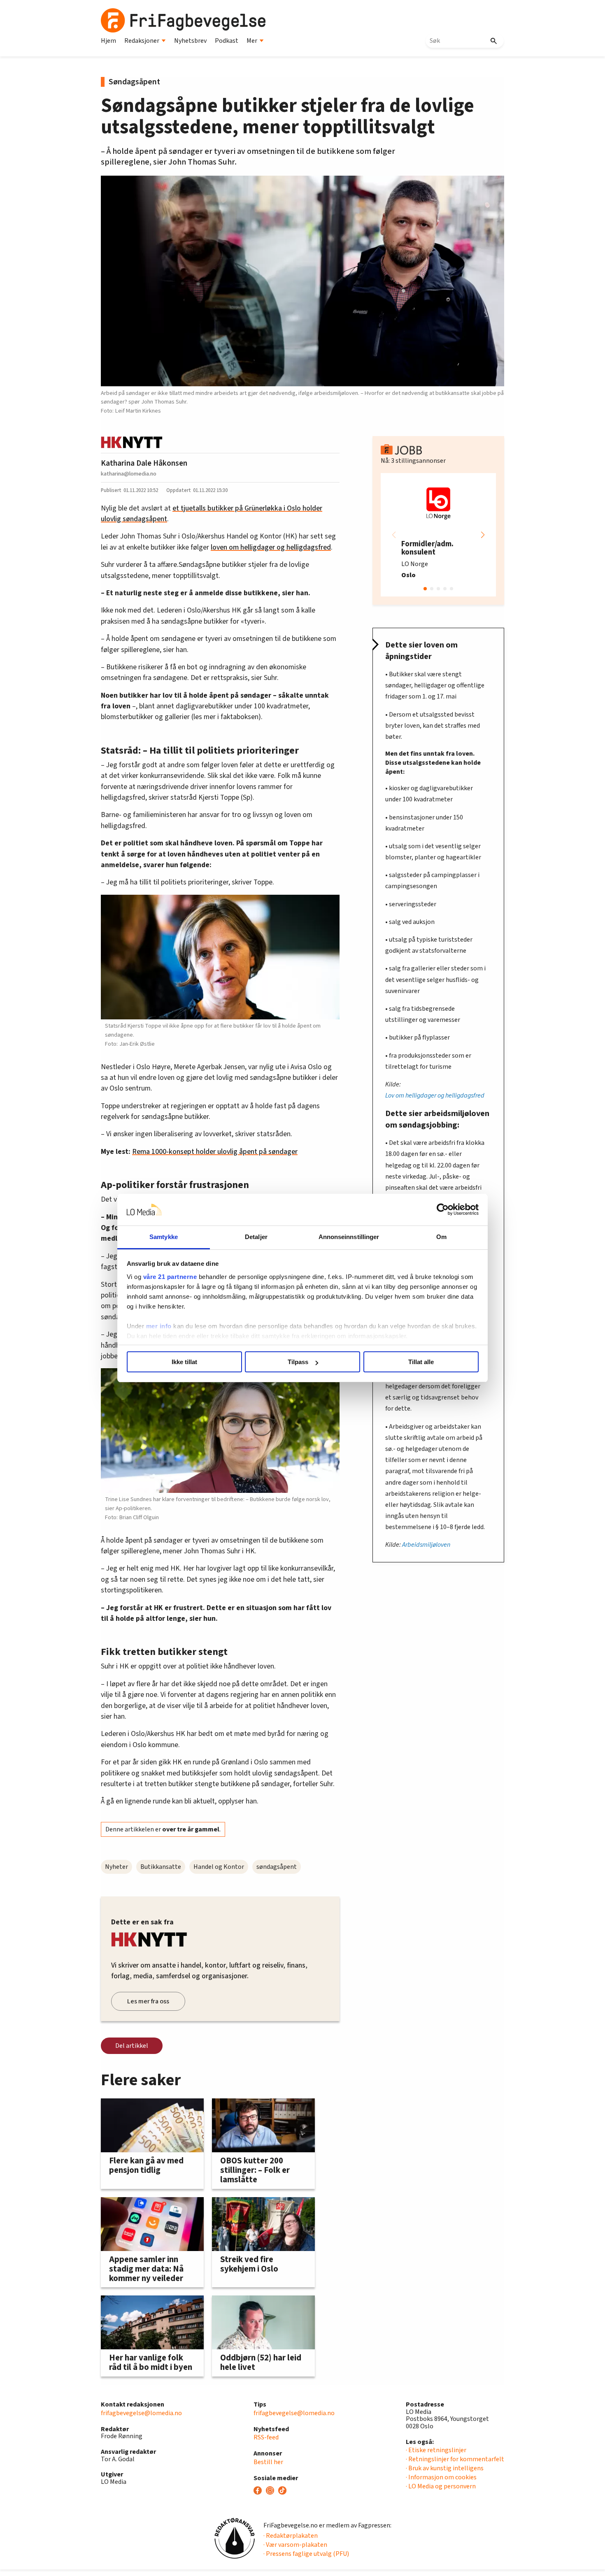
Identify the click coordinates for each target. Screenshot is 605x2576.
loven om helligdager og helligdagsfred (271, 547)
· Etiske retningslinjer (436, 2450)
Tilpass (298, 1362)
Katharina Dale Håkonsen (144, 463)
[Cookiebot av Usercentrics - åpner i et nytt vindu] (443, 1210)
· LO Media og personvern (441, 2486)
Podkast (227, 41)
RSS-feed (266, 2437)
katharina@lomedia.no (129, 474)
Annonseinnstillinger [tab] (349, 1237)
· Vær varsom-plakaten (295, 2545)
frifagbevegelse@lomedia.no (141, 2413)
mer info (159, 1326)
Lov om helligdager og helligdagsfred (435, 1095)
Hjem (108, 41)
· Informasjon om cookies (441, 2477)
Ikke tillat (184, 1362)
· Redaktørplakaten (291, 2536)
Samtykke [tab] (164, 1237)
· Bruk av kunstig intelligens (445, 2468)
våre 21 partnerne (170, 1277)
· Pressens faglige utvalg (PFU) (306, 2554)
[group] (438, 535)
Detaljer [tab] (256, 1237)
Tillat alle (421, 1362)
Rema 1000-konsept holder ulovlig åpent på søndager (215, 1152)
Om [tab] (441, 1237)
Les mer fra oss (148, 2001)
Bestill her (268, 2462)
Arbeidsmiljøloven (426, 1545)
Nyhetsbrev (190, 41)
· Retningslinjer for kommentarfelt (455, 2459)
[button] (483, 535)
